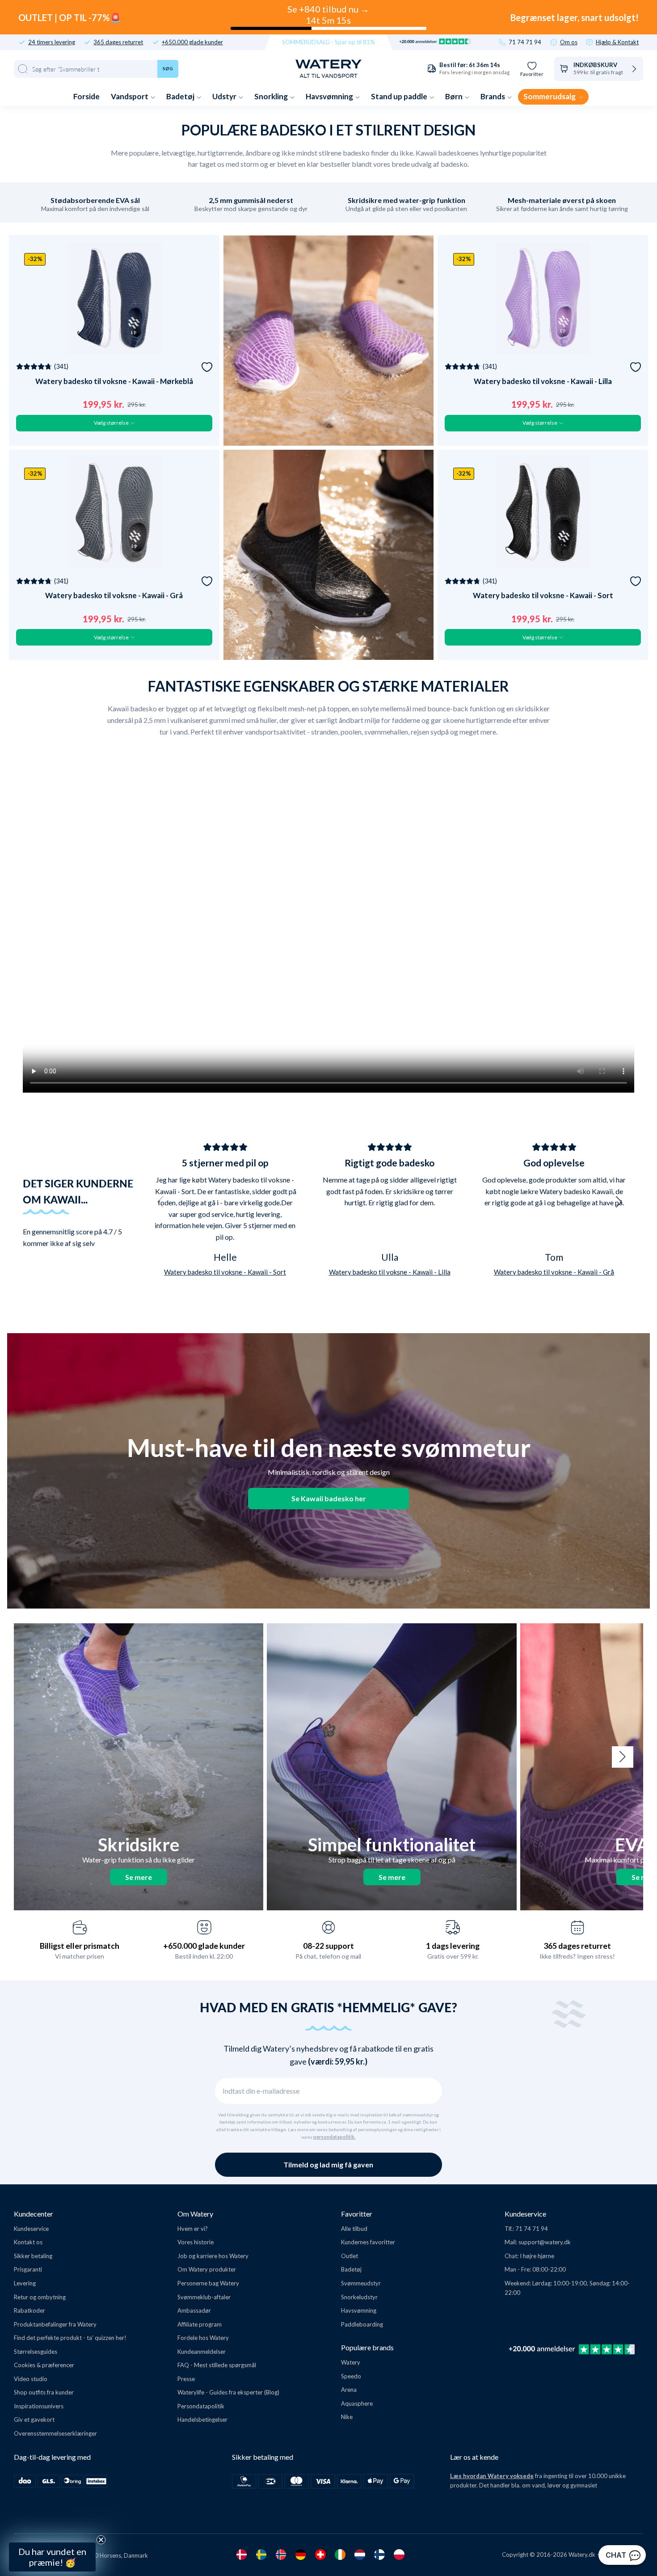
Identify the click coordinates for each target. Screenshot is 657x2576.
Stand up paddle (400, 96)
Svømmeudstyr (361, 2283)
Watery (351, 2362)
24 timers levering (52, 42)
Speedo (351, 2376)
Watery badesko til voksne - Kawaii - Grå (114, 595)
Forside (86, 96)
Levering (25, 2283)
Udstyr (225, 96)
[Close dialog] (151, 2330)
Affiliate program (200, 2324)
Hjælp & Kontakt (617, 42)
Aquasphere (357, 2403)
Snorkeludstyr (359, 2297)
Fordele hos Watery (203, 2338)
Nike (347, 2417)
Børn (455, 96)
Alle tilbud (354, 2229)
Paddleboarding (362, 2324)
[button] (160, 1202)
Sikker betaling (33, 2256)
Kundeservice (31, 2229)
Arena (349, 2390)
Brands (493, 96)
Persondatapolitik (201, 2406)
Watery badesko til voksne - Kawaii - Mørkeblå (114, 381)
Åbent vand (84, 2445)
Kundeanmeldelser (202, 2352)
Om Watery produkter (207, 2269)
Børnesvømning (84, 2489)
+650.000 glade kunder (192, 42)
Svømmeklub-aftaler (204, 2297)
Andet (84, 2511)
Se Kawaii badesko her (329, 1498)
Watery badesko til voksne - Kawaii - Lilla (543, 381)
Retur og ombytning (40, 2297)
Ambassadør (194, 2310)
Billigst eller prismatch (80, 1946)
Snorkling (272, 96)
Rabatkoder (29, 2310)
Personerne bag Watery (208, 2283)
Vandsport (130, 96)
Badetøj (181, 96)
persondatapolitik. (334, 2137)
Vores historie (196, 2242)
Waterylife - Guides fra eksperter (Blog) (228, 2392)
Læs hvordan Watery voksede (492, 2476)
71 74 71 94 (525, 42)
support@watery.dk (545, 2242)
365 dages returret (118, 42)
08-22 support (328, 1946)
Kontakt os (28, 2242)
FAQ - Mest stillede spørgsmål (217, 2365)
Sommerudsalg (550, 96)
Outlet (350, 2256)
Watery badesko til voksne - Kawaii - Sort (543, 595)
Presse (186, 2379)
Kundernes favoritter (368, 2242)
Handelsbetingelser (202, 2420)
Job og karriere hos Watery (213, 2256)
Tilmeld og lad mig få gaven (328, 2164)
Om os (569, 42)
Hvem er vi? (193, 2229)
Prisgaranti (28, 2269)
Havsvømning (330, 96)
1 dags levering (453, 1946)
